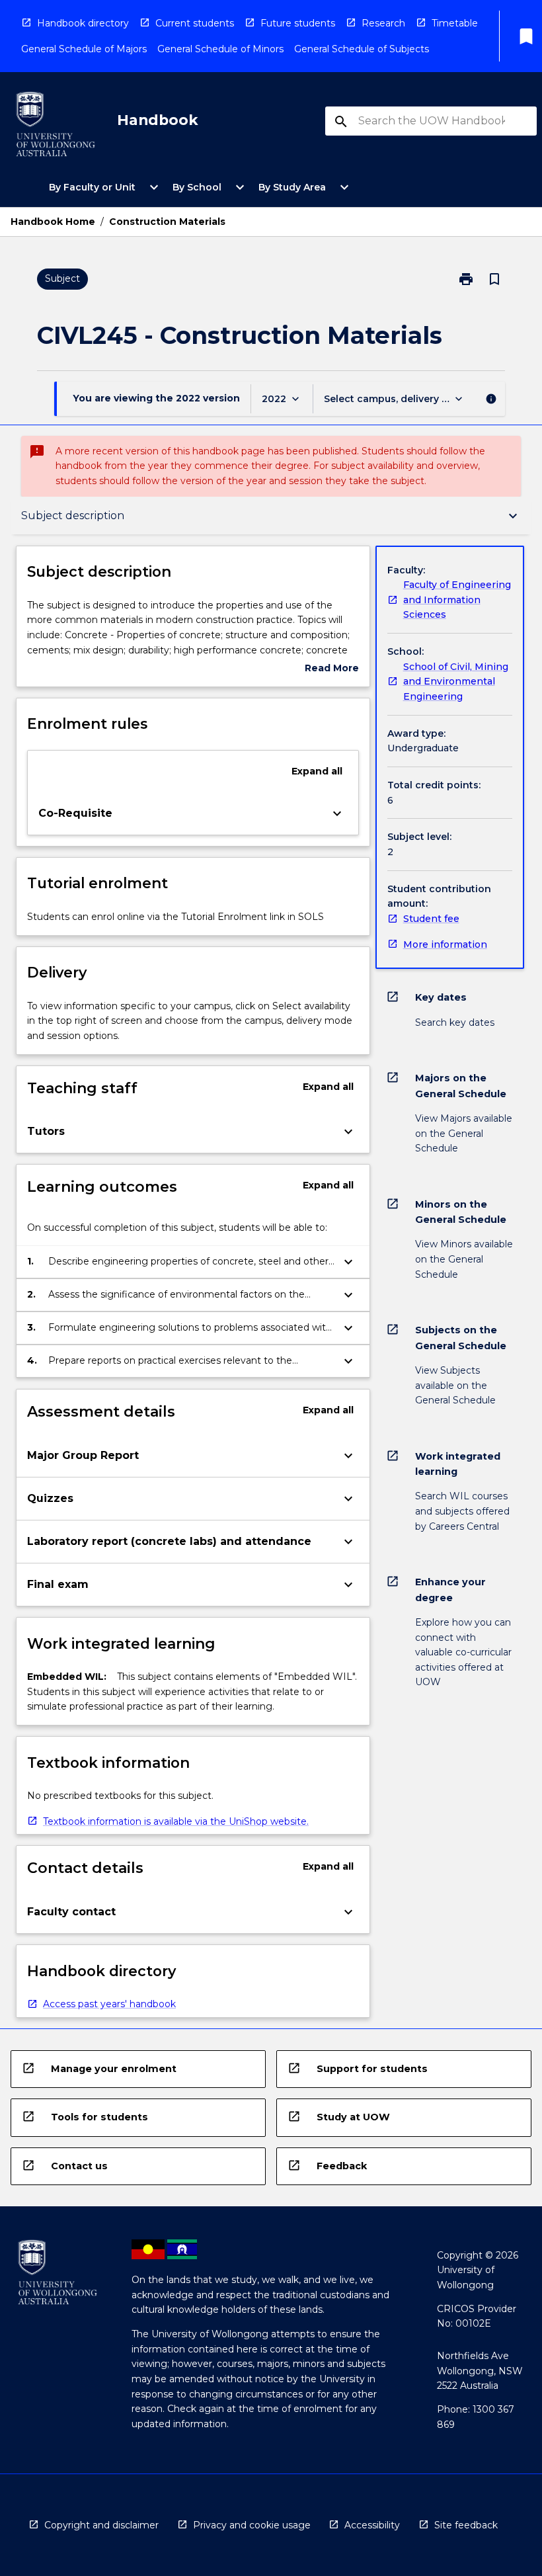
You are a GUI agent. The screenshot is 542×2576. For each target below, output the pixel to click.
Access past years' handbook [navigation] (109, 2004)
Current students (195, 23)
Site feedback (466, 2525)
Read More (332, 669)
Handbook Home (53, 222)
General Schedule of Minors (220, 49)
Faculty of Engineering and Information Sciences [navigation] (457, 600)
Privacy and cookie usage (252, 2525)
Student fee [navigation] (431, 919)
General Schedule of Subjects (362, 49)
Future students (298, 23)
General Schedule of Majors (84, 49)
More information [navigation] (445, 944)
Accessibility (372, 2525)
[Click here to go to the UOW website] (56, 127)
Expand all (317, 771)
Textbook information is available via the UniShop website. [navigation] (176, 1821)
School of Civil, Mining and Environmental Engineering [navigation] (456, 682)
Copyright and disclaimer (101, 2525)
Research (383, 23)
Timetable (455, 23)
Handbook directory (83, 23)
